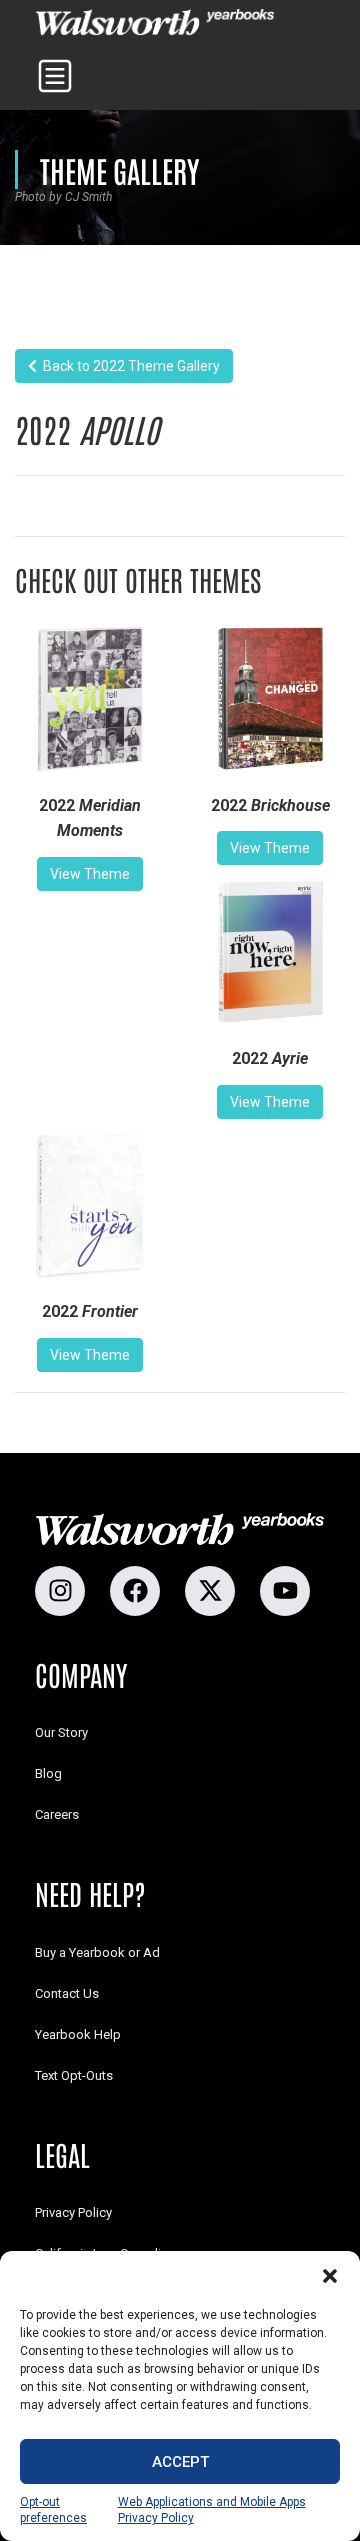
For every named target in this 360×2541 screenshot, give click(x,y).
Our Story (61, 1732)
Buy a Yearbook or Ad (97, 1952)
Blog (48, 1773)
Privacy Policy (73, 2212)
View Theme (90, 874)
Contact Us (67, 1993)
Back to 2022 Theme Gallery (128, 366)
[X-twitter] (210, 1591)
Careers (57, 1814)
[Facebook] (135, 1591)
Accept (180, 2462)
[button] (330, 2276)
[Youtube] (285, 1591)
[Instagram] (60, 1591)
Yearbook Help (78, 2034)
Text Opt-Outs (74, 2075)
